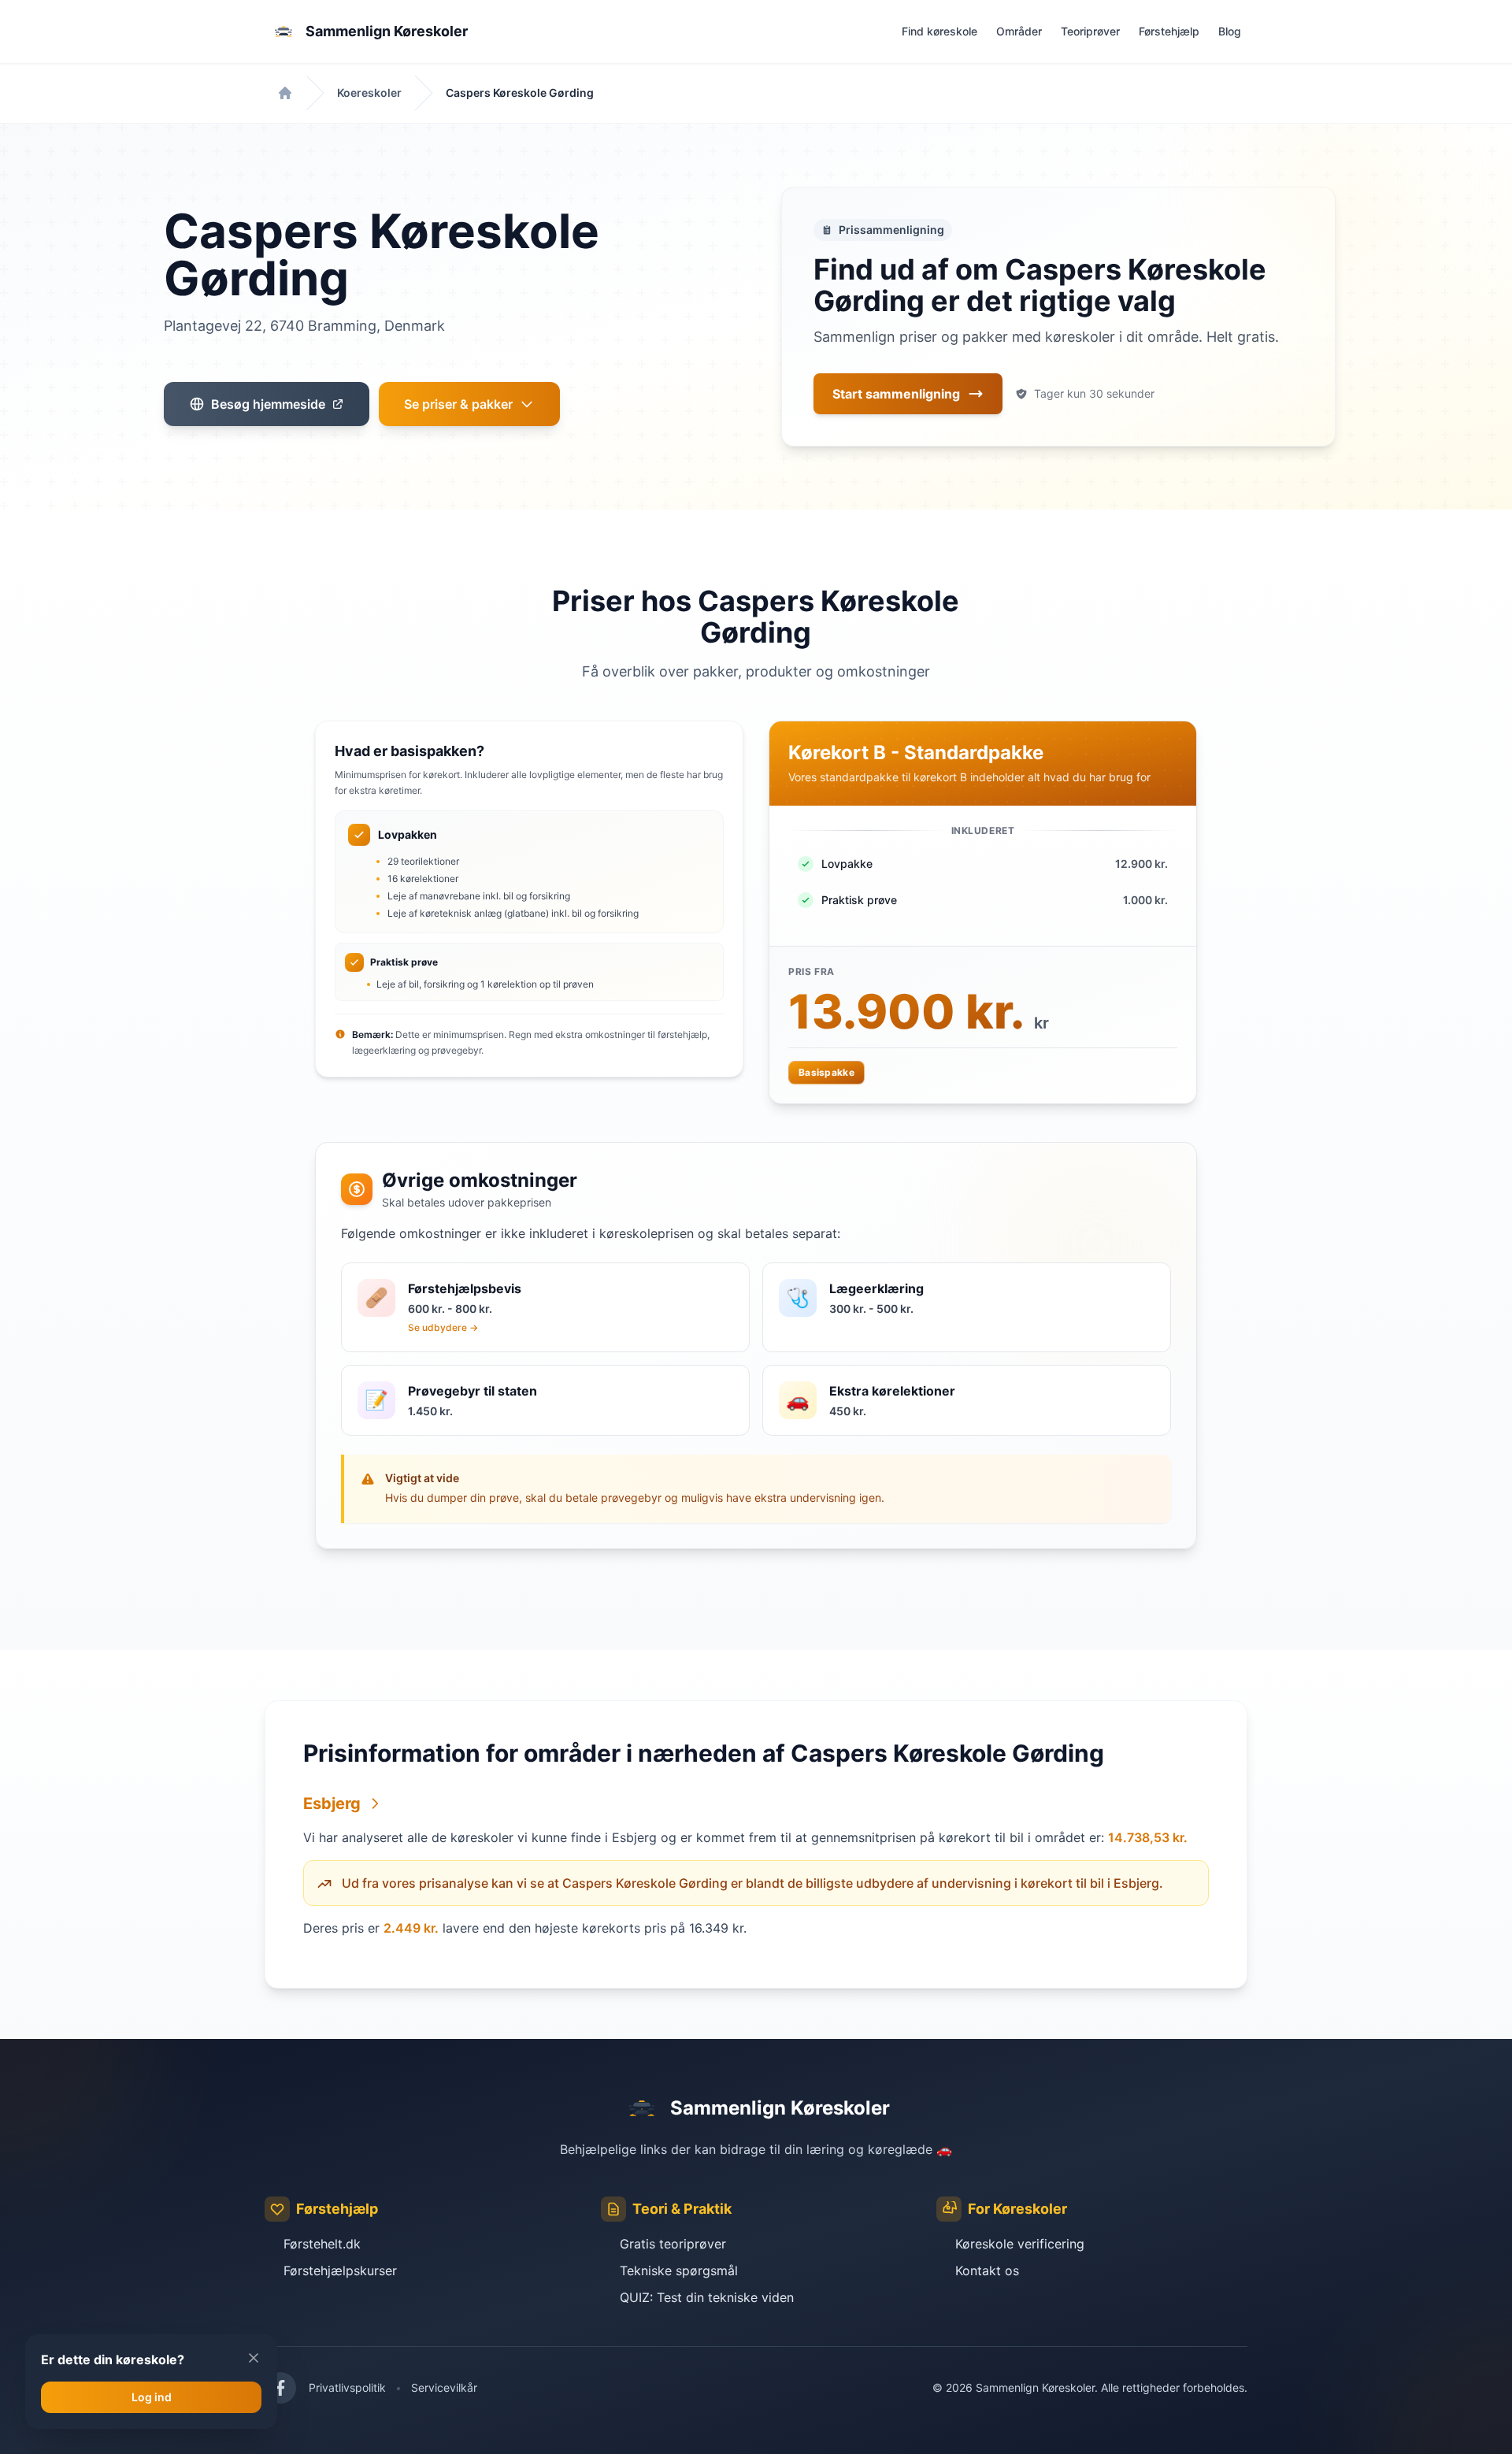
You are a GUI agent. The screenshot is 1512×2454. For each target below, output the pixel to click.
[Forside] (285, 93)
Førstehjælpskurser (340, 2271)
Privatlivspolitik (347, 2387)
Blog (1230, 31)
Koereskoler (369, 93)
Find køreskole (939, 31)
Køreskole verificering (1020, 2244)
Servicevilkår (444, 2387)
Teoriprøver (1090, 31)
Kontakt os (987, 2271)
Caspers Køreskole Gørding (520, 93)
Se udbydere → (443, 1327)
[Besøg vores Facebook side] (280, 2388)
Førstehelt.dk (322, 2244)
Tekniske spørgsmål (679, 2271)
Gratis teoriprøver (673, 2244)
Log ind (152, 2397)
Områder (1019, 31)
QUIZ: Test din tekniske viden (707, 2297)
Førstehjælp (1169, 31)
